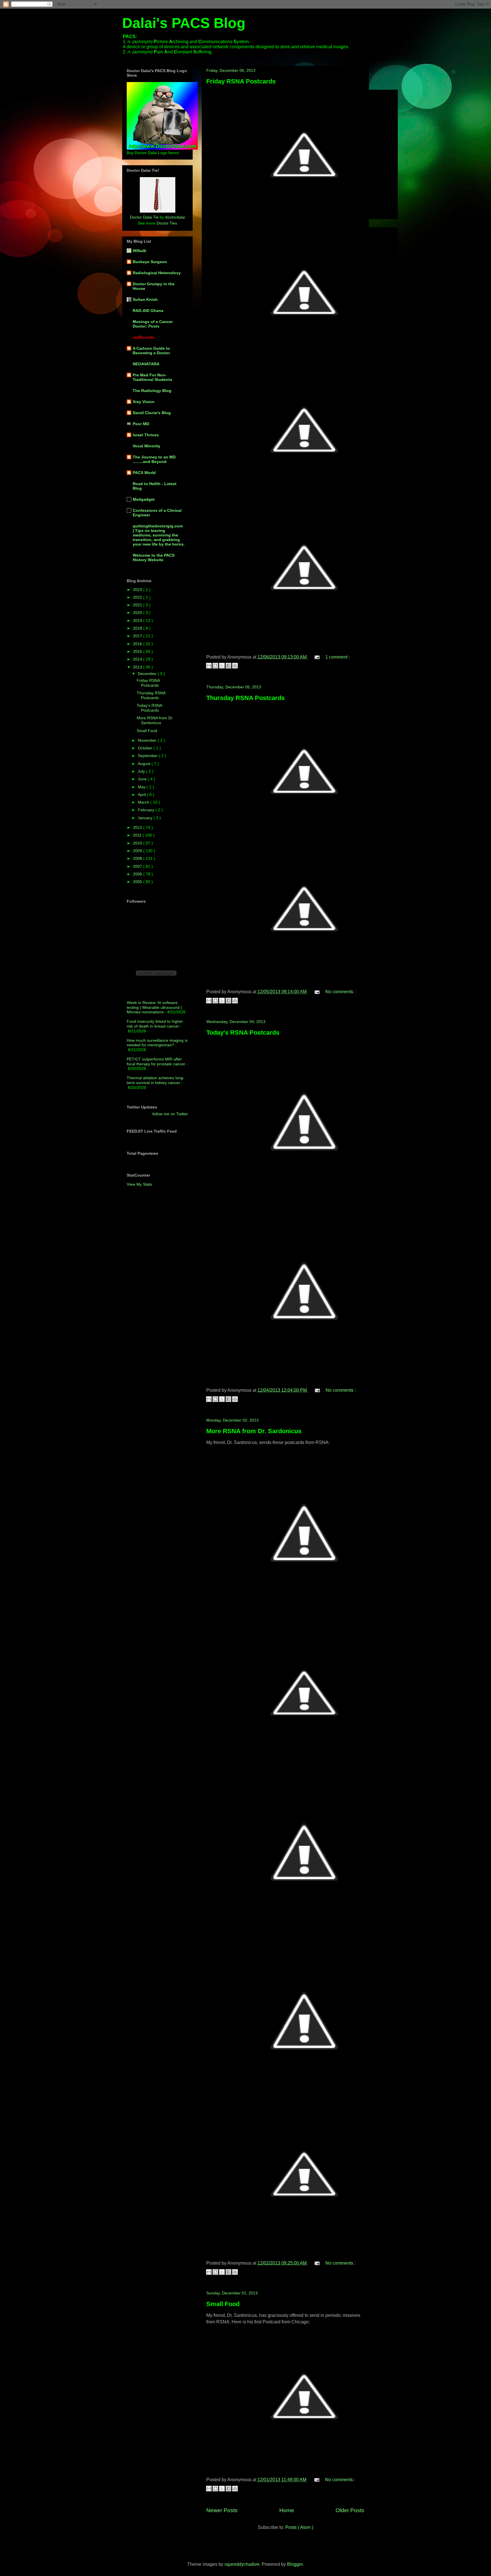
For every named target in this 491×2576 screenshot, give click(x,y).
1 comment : (338, 657)
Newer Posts (222, 2510)
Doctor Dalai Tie (144, 217)
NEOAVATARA (146, 364)
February (147, 810)
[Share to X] (222, 666)
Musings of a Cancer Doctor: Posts (153, 324)
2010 (138, 843)
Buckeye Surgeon (150, 262)
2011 (138, 835)
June (143, 779)
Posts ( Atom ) (299, 2527)
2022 (138, 597)
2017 (138, 636)
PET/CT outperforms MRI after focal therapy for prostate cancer (156, 1061)
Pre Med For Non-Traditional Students (152, 377)
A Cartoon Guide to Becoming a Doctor (151, 351)
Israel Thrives (146, 435)
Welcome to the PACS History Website (154, 557)
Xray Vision (144, 402)
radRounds (143, 337)
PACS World (144, 473)
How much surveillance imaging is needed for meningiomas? (157, 1043)
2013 (138, 667)
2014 (138, 659)
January (146, 818)
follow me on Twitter (170, 1114)
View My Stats (139, 1184)
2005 (138, 882)
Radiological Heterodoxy (157, 273)
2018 (138, 628)
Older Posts (350, 2510)
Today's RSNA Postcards (243, 1033)
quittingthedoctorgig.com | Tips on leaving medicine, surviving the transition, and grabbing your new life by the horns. (159, 535)
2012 (138, 827)
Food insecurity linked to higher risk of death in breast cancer (155, 1024)
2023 (138, 590)
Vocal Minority (146, 446)
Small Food (223, 2304)
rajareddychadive (242, 2564)
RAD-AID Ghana (148, 311)
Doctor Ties (167, 223)
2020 (138, 613)
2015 (138, 651)
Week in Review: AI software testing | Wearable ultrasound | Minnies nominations (154, 1007)
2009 (138, 851)
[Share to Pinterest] (235, 666)
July (142, 771)
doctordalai (175, 217)
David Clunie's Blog (152, 413)
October (146, 748)
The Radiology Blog (152, 391)
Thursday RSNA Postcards (246, 698)
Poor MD (141, 424)
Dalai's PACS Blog (184, 23)
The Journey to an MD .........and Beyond (154, 459)
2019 (138, 621)
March (144, 802)
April (142, 795)
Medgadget (144, 499)
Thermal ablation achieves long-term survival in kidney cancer (156, 1080)
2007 (138, 866)
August (145, 764)
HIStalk (140, 251)
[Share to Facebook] (228, 666)
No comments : (340, 992)
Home (287, 2510)
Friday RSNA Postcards (241, 81)
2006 (138, 874)
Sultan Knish (145, 299)
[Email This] (209, 666)
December (148, 674)
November (148, 740)
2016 (138, 644)
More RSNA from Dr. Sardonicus (254, 1431)
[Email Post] (317, 657)
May (142, 787)
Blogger (295, 2564)
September (148, 756)
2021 (138, 605)
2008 (138, 858)
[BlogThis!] (215, 666)
